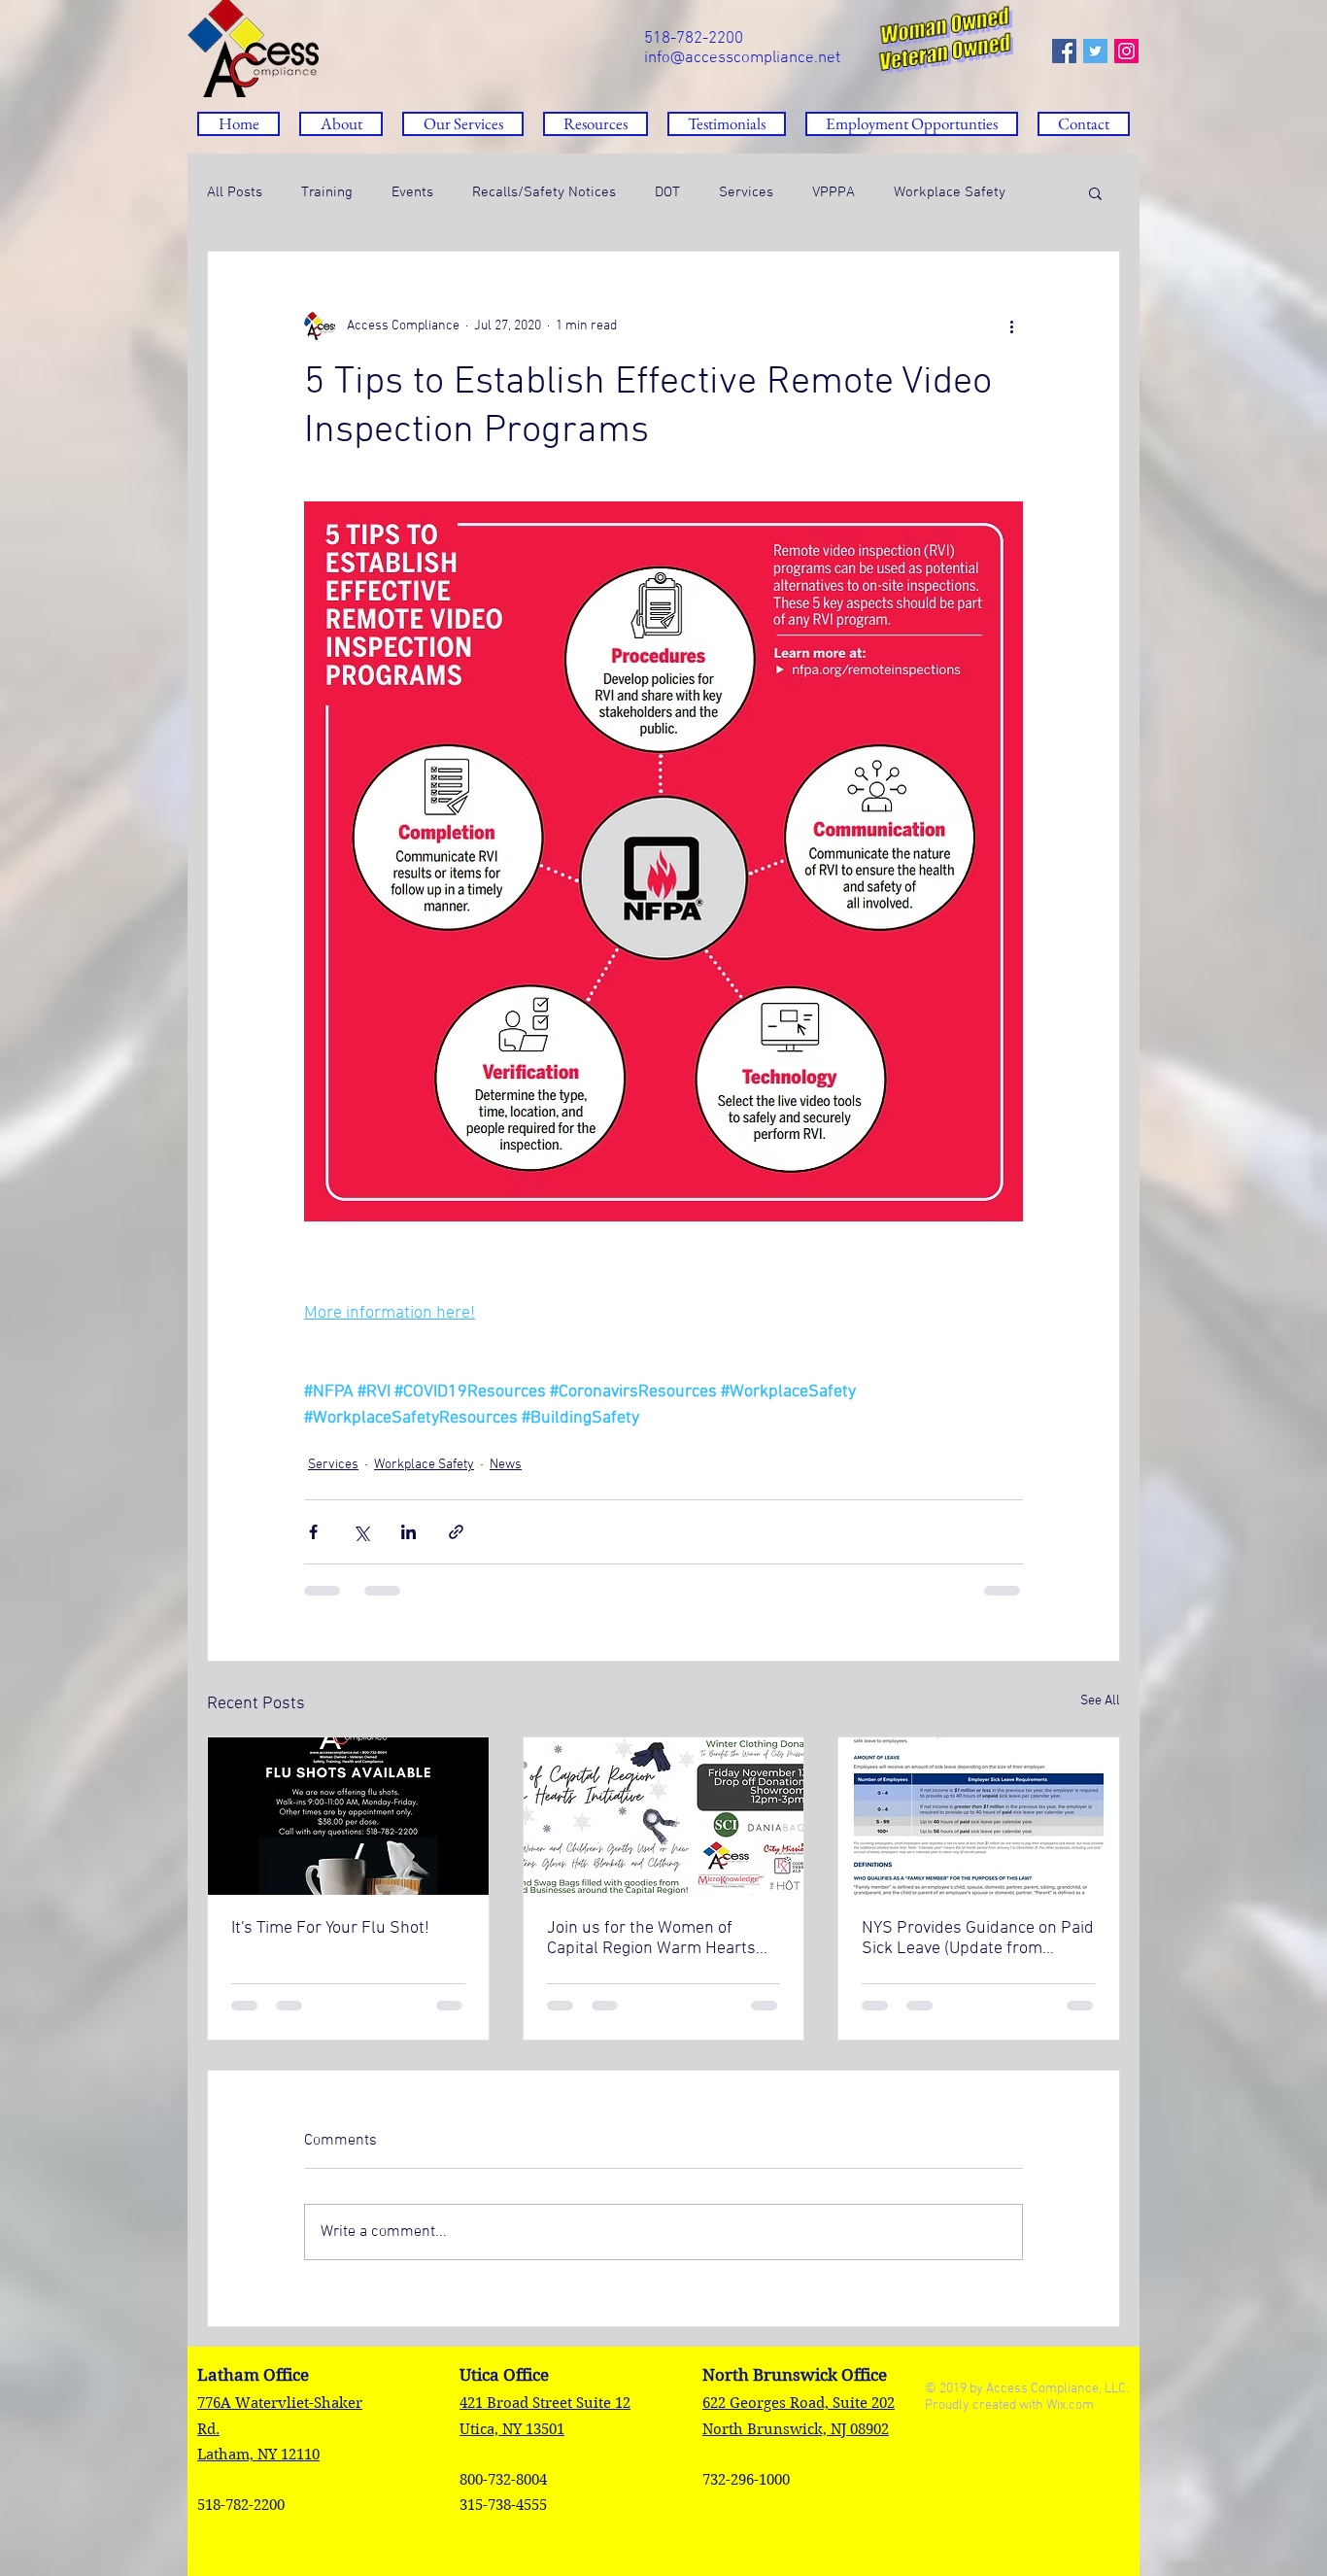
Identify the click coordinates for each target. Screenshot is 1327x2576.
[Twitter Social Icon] (1095, 51)
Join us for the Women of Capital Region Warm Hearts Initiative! (651, 1939)
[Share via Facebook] (313, 1532)
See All (1100, 1701)
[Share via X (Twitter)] (361, 1532)
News (506, 1465)
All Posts (235, 192)
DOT (667, 192)
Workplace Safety (950, 192)
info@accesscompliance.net (742, 58)
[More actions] (1011, 326)
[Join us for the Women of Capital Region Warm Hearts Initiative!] (664, 1816)
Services (746, 192)
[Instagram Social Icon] (1126, 51)
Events (412, 192)
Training (327, 192)
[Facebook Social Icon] (1064, 51)
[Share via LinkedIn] (408, 1532)
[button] (595, 124)
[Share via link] (456, 1532)
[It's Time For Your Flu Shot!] (348, 1816)
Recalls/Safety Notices (544, 192)
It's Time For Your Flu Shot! (330, 1928)
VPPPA (834, 192)
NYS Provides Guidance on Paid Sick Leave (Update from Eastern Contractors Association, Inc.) (978, 1939)
